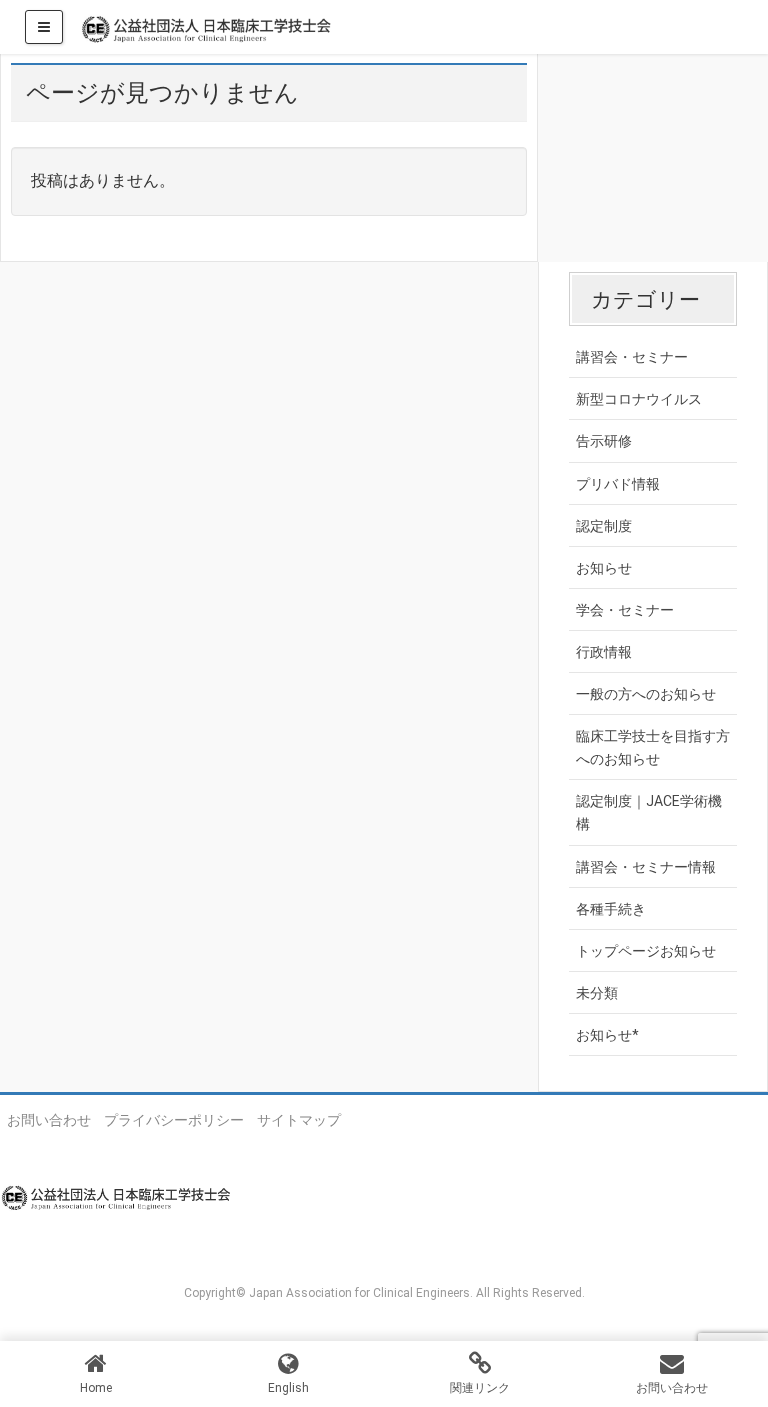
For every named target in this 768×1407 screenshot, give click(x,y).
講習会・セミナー (632, 357)
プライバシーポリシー (174, 1120)
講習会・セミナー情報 (646, 867)
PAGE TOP (732, 1346)
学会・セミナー (625, 610)
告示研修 (604, 441)
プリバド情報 (618, 484)
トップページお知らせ (646, 951)
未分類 (597, 993)
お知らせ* (607, 1035)
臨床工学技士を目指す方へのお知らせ (653, 747)
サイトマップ (299, 1120)
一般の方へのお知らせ (646, 694)
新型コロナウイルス (639, 399)
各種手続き (611, 909)
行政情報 (604, 652)
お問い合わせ (49, 1120)
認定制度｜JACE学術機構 (649, 812)
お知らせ (604, 568)
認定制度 (604, 526)
